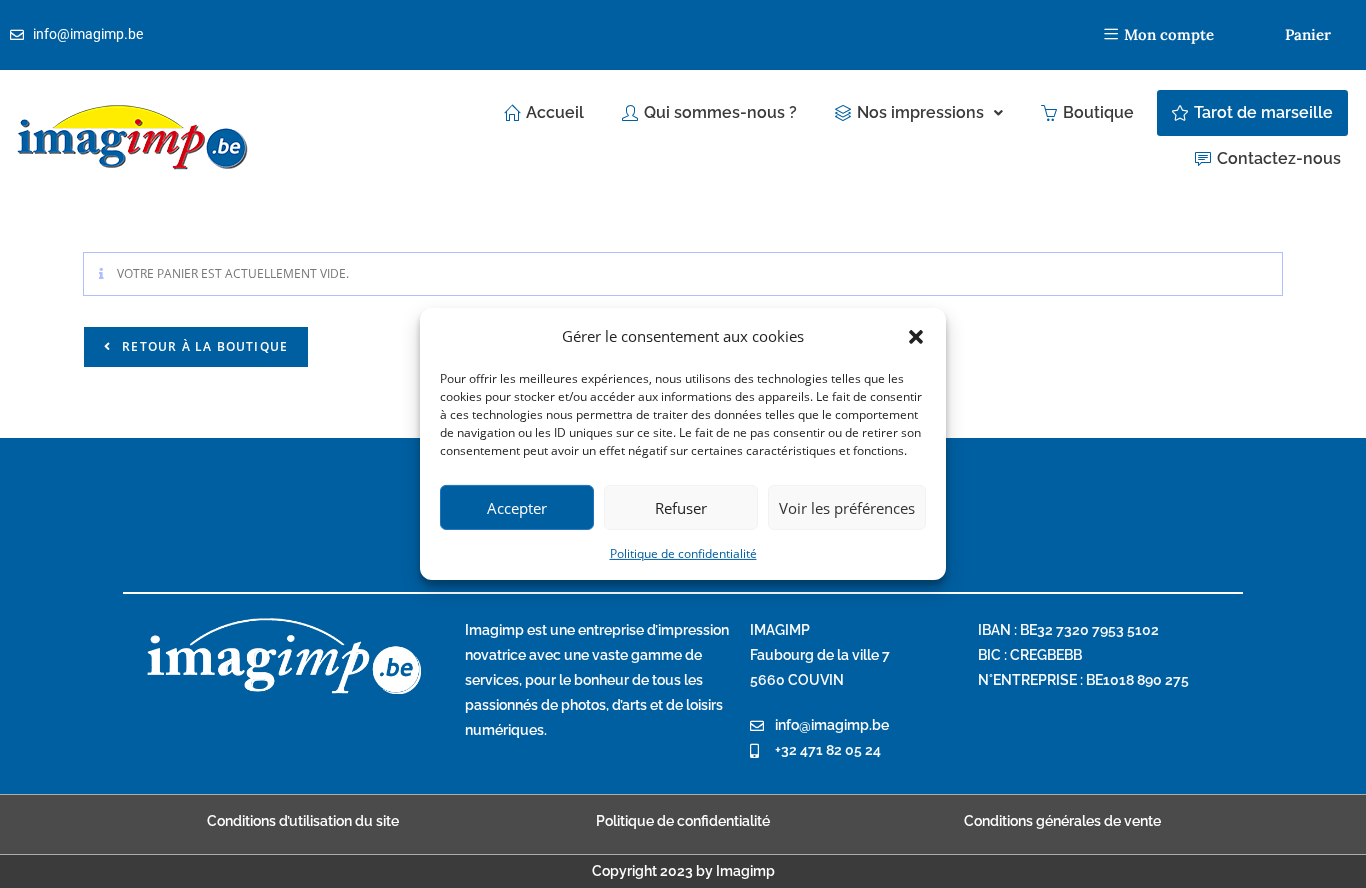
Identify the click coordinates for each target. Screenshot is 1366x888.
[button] (916, 336)
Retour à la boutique (203, 346)
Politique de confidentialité (683, 553)
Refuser (681, 507)
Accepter (517, 507)
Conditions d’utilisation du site (303, 821)
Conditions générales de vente (1062, 821)
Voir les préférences (847, 507)
